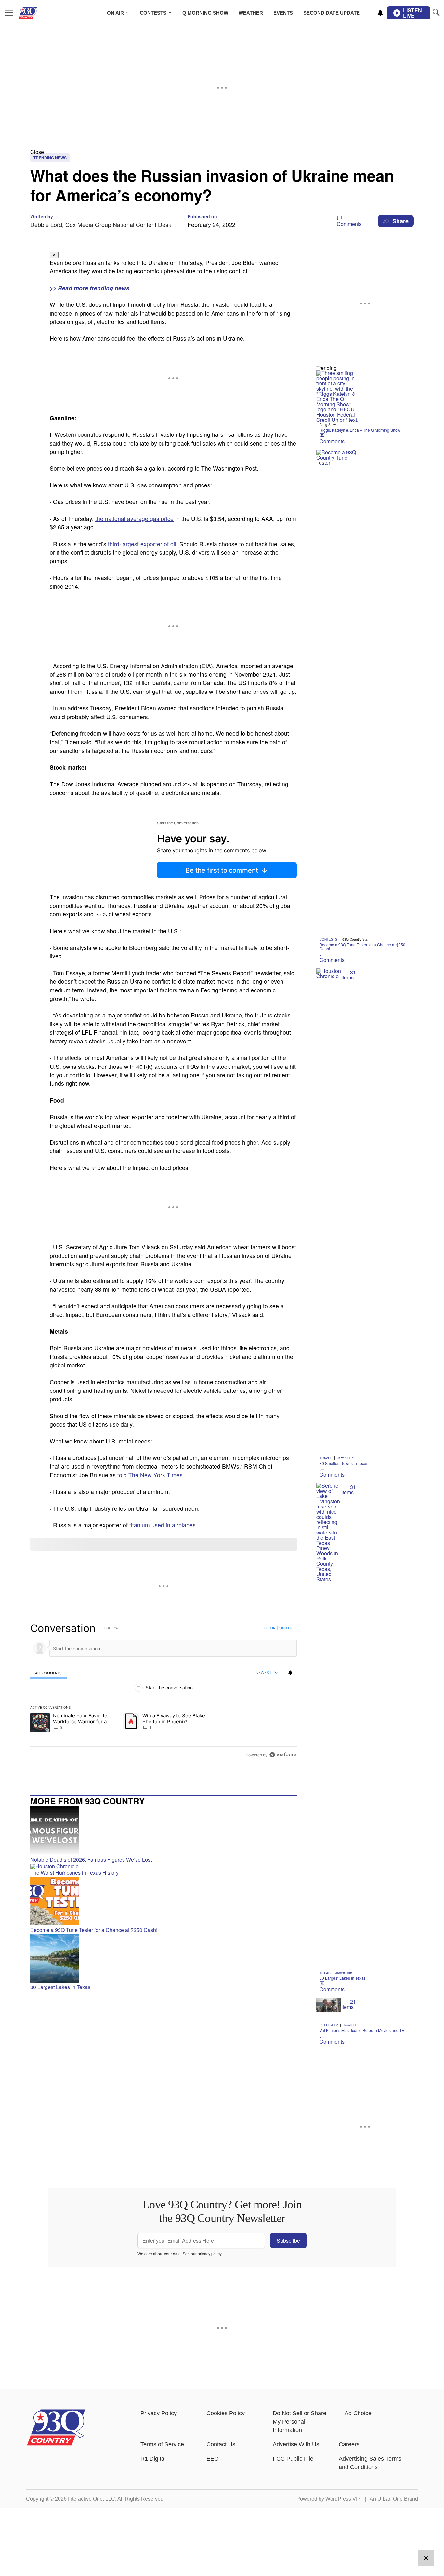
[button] (222, 152)
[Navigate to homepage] (37, 13)
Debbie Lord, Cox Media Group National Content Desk (101, 224)
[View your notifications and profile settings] (380, 13)
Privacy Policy (159, 2413)
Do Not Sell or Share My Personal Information (300, 2422)
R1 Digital (153, 2459)
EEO (213, 2459)
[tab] (48, 1673)
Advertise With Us (296, 2444)
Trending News (50, 158)
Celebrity (329, 2025)
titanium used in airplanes (163, 1525)
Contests (153, 13)
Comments (349, 224)
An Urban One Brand (394, 2499)
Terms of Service (162, 2444)
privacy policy (209, 2253)
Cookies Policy (226, 2413)
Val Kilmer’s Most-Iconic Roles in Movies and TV (362, 2030)
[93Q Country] (56, 2444)
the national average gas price (134, 518)
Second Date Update (332, 13)
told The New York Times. (151, 1475)
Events (283, 13)
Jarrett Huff (345, 1458)
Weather (251, 13)
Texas (325, 1973)
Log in (270, 1628)
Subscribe (288, 2240)
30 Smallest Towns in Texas (344, 1463)
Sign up (286, 1628)
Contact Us (221, 2444)
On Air (115, 13)
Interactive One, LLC (91, 2499)
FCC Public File (293, 2459)
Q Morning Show (205, 13)
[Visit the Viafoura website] (283, 1755)
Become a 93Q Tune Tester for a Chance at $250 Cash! (362, 946)
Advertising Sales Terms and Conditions (370, 2463)
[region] (163, 1691)
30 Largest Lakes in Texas (343, 1978)
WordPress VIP (343, 2499)
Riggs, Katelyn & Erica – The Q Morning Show (360, 430)
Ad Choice (358, 2413)
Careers (349, 2444)
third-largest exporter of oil (142, 544)
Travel (326, 1458)
